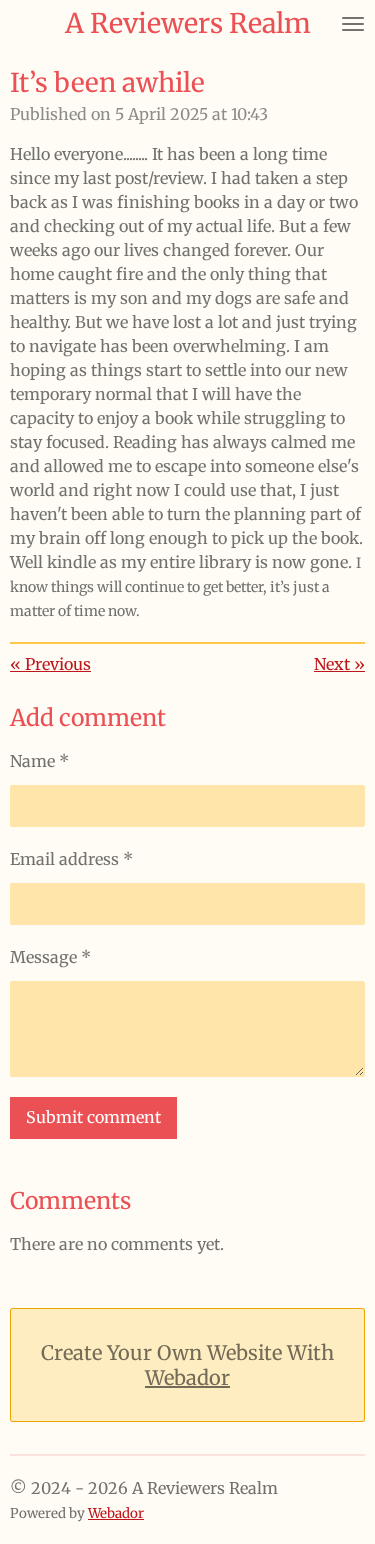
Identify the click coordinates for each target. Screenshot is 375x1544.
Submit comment (93, 1117)
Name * (39, 761)
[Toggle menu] (353, 23)
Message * (50, 957)
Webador (187, 1377)
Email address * (71, 859)
